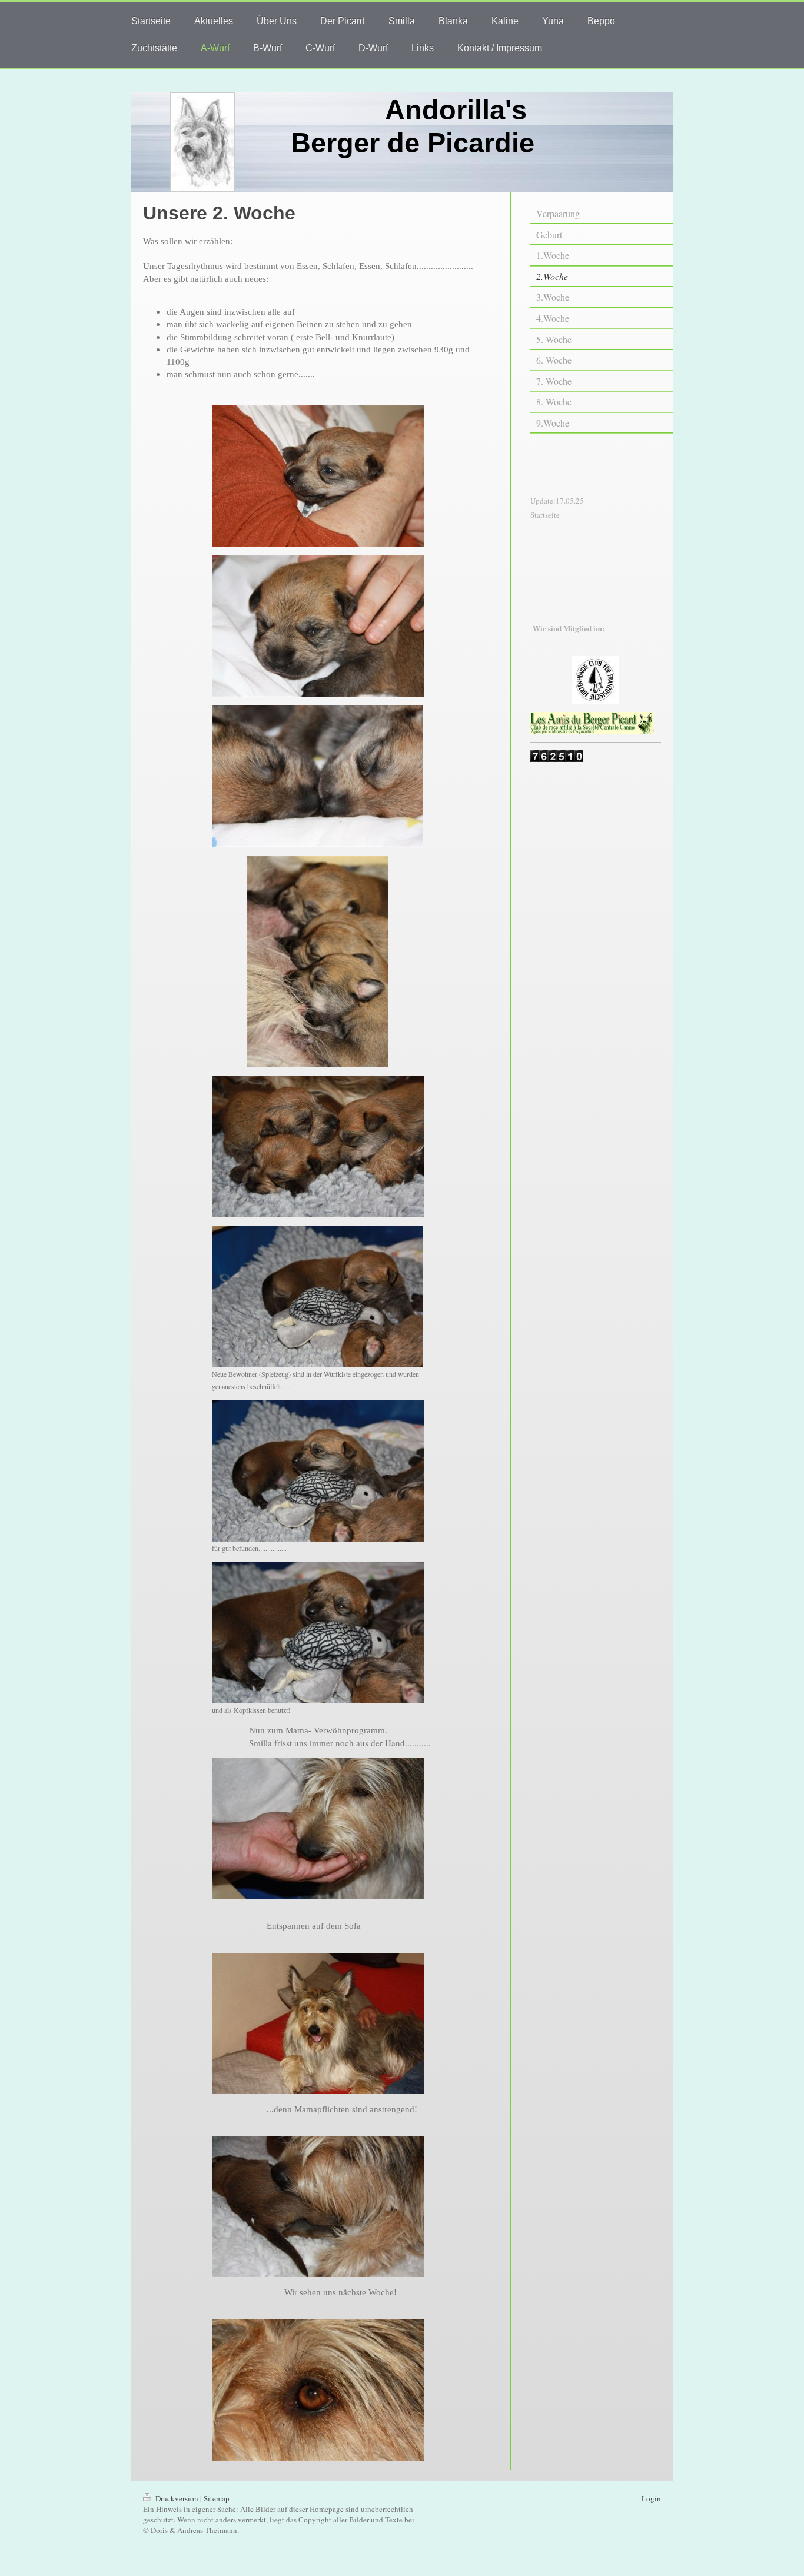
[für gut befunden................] (318, 1471)
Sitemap (217, 2498)
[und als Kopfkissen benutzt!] (318, 1633)
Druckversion (177, 2498)
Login (651, 2498)
